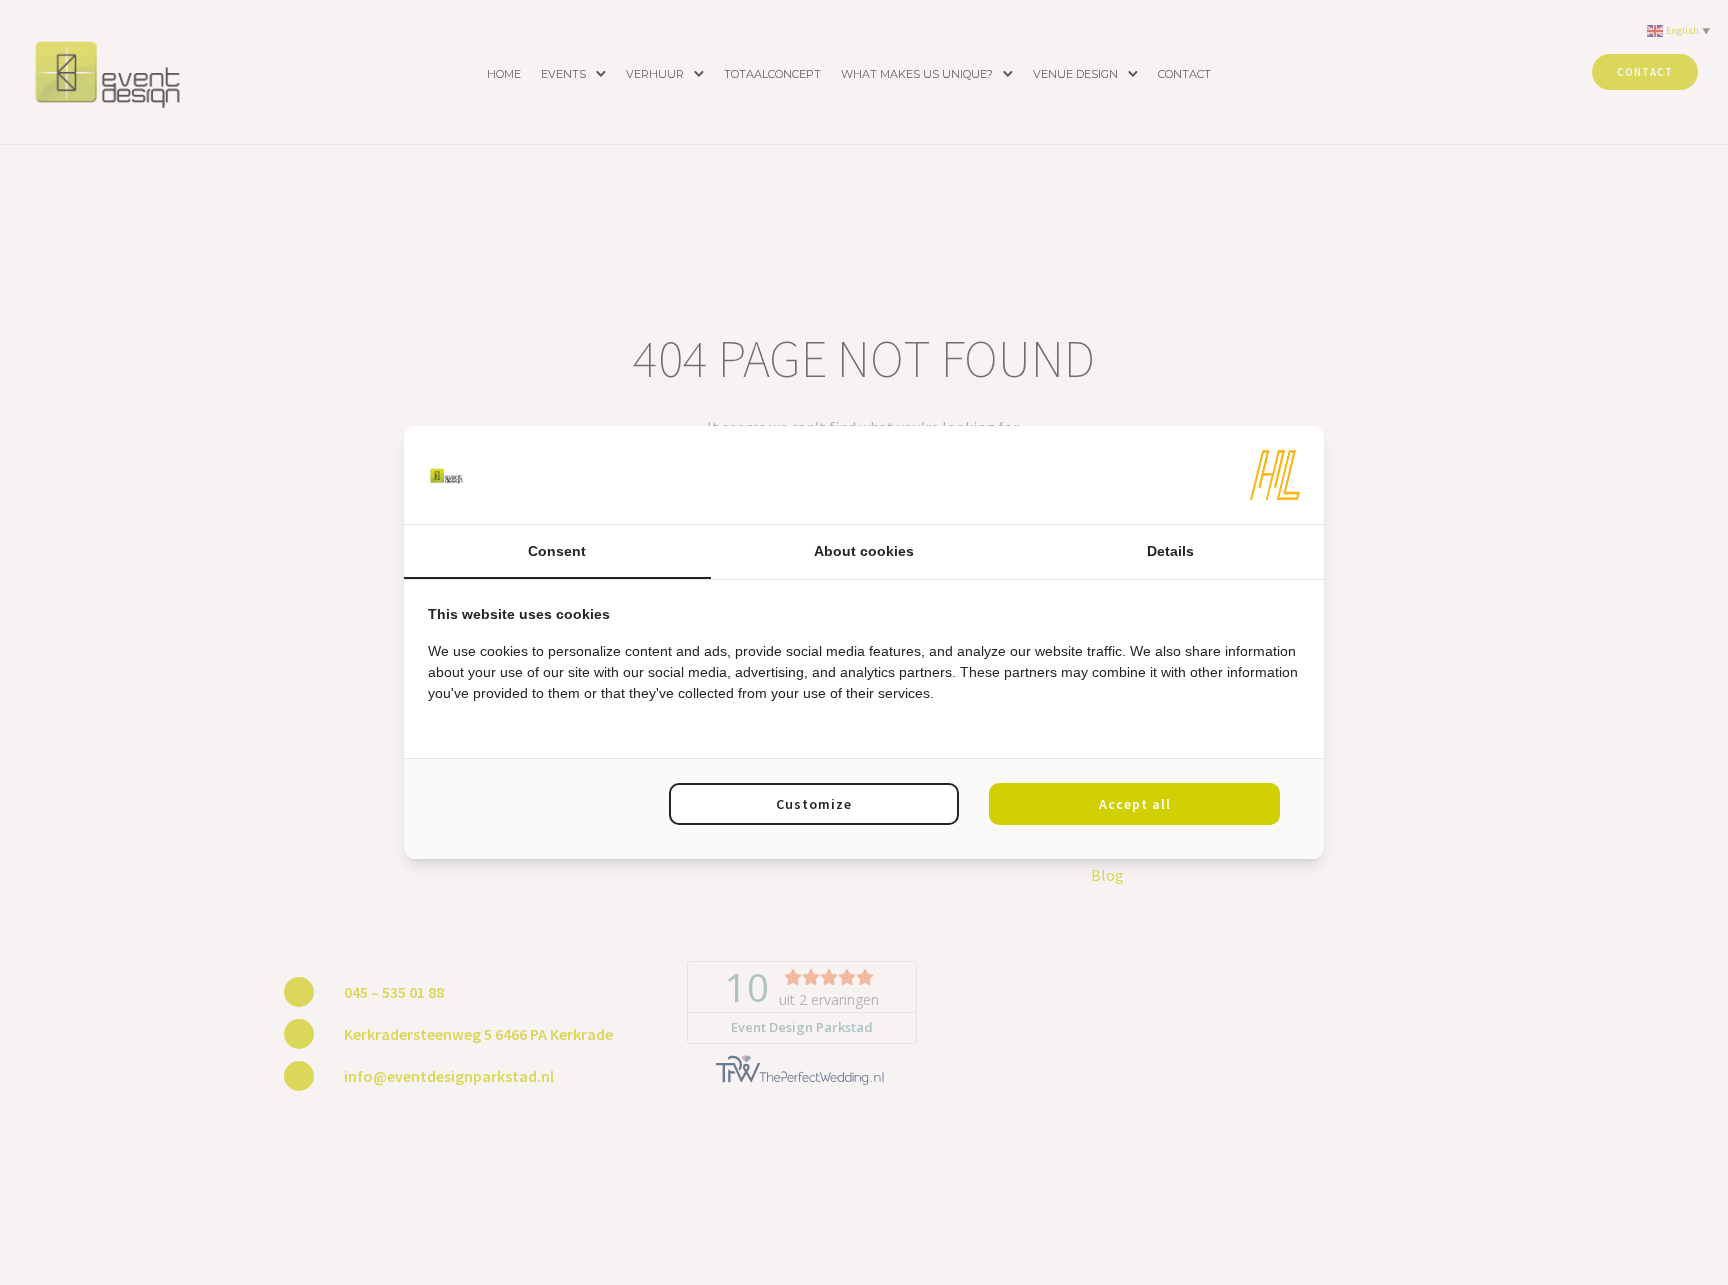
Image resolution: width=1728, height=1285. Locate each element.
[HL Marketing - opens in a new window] (1275, 475)
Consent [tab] (557, 551)
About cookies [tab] (864, 551)
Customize (814, 804)
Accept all (1135, 804)
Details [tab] (1170, 551)
